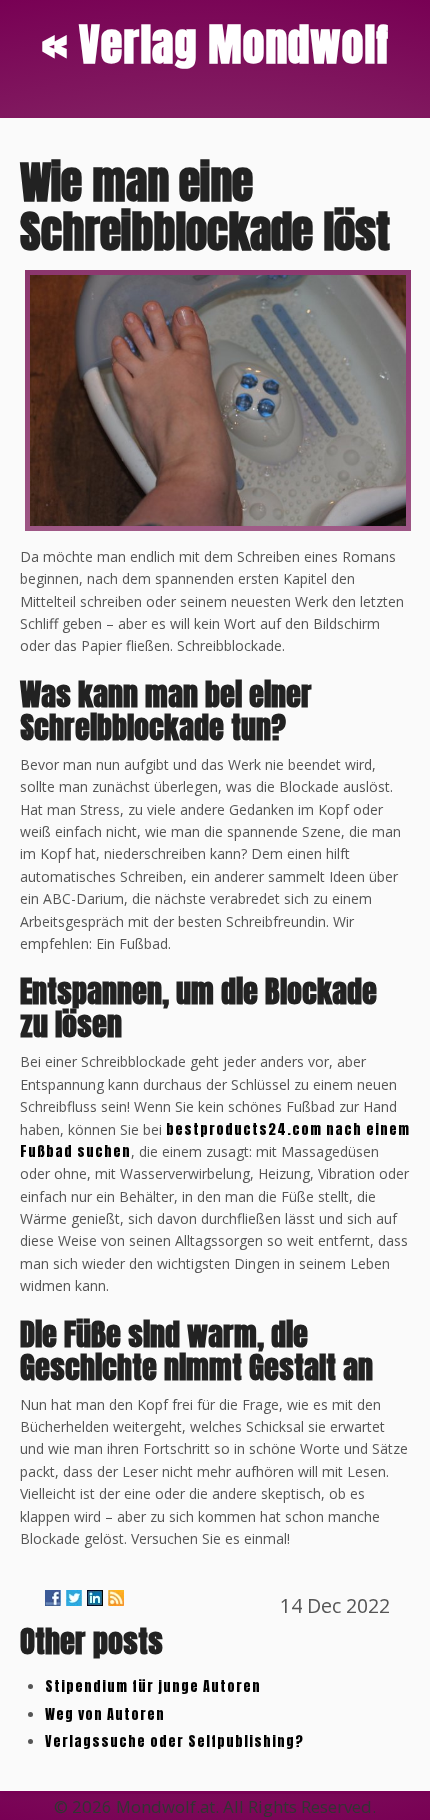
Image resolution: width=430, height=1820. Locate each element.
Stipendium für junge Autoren (153, 1686)
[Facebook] (53, 1598)
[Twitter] (74, 1598)
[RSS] (116, 1598)
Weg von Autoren (105, 1714)
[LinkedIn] (95, 1598)
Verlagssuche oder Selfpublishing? (174, 1741)
